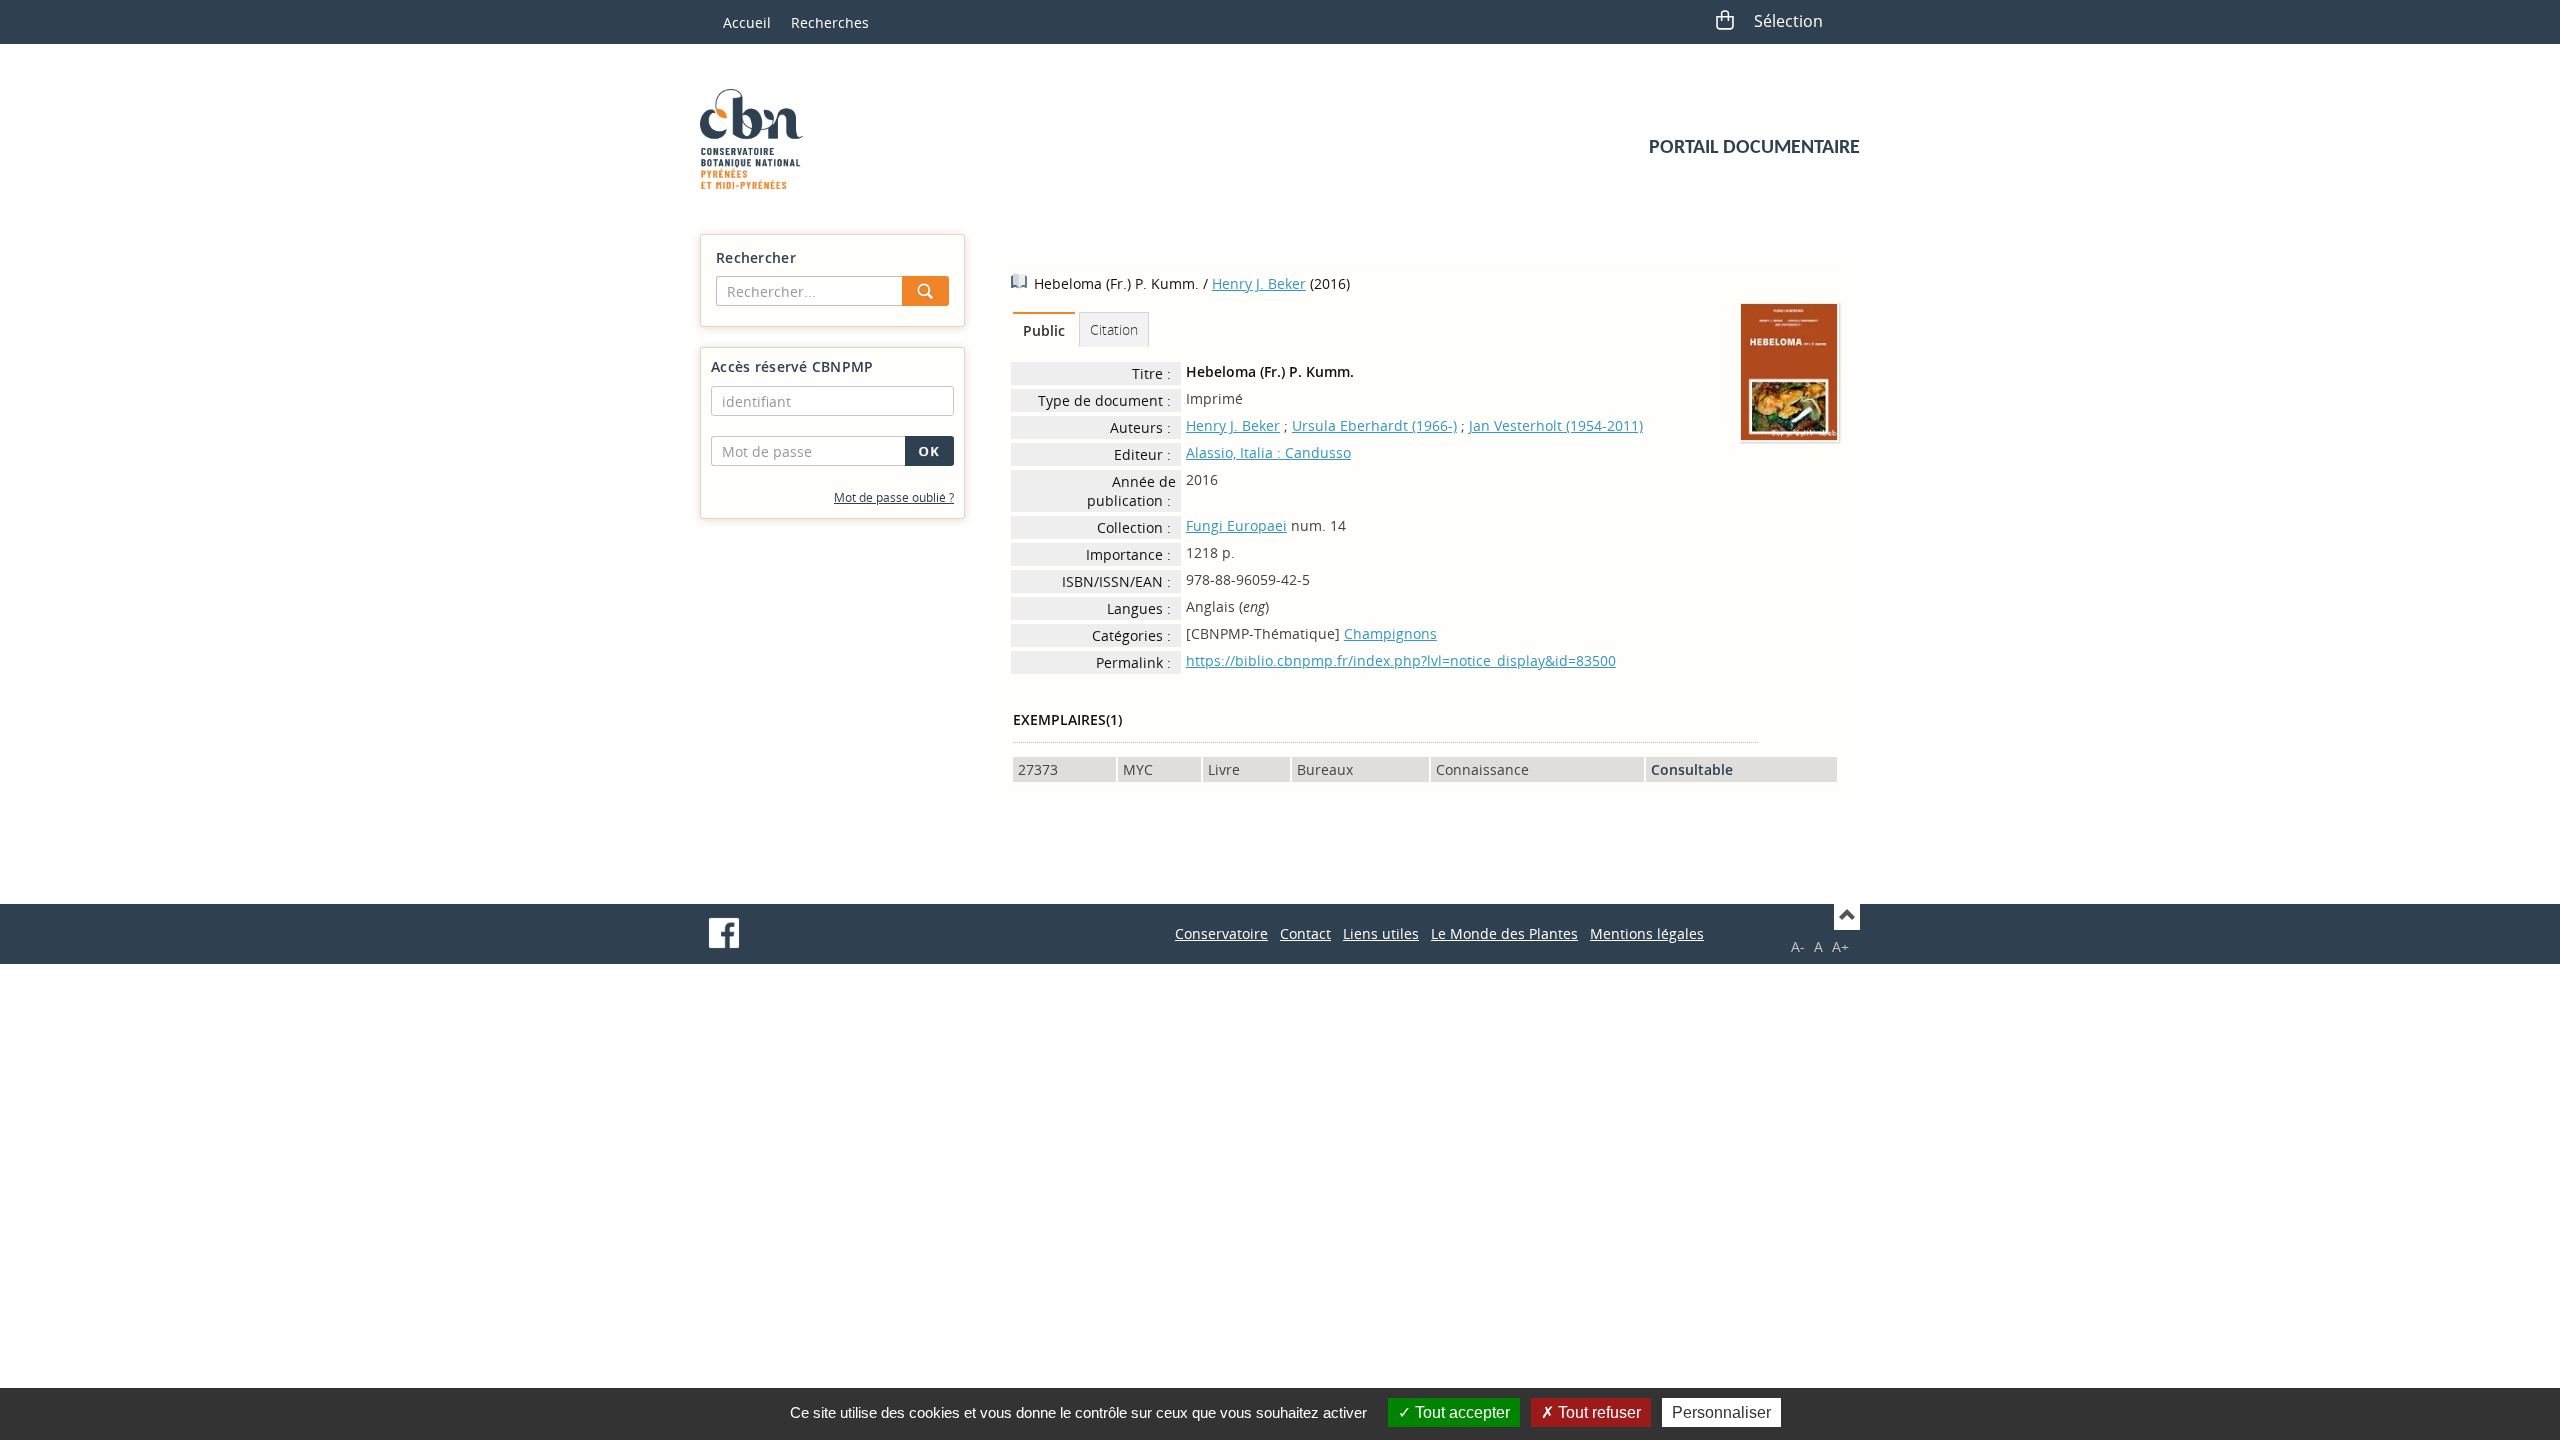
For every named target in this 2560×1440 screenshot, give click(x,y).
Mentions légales (1647, 933)
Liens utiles (1381, 933)
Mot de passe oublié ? (894, 497)
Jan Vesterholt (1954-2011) (1556, 425)
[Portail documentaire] (759, 139)
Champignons (1390, 633)
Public (1044, 330)
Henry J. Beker (1259, 283)
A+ (1840, 946)
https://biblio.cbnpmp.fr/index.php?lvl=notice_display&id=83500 (1401, 660)
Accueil (747, 22)
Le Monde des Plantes (1504, 933)
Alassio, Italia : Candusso (1268, 452)
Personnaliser (1721, 1412)
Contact (1305, 933)
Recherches (830, 22)
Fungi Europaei (1236, 525)
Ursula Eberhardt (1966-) (1374, 425)
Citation (1114, 329)
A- (1798, 946)
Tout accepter (1460, 1412)
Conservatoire (1221, 933)
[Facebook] (724, 933)
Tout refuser (1597, 1412)
